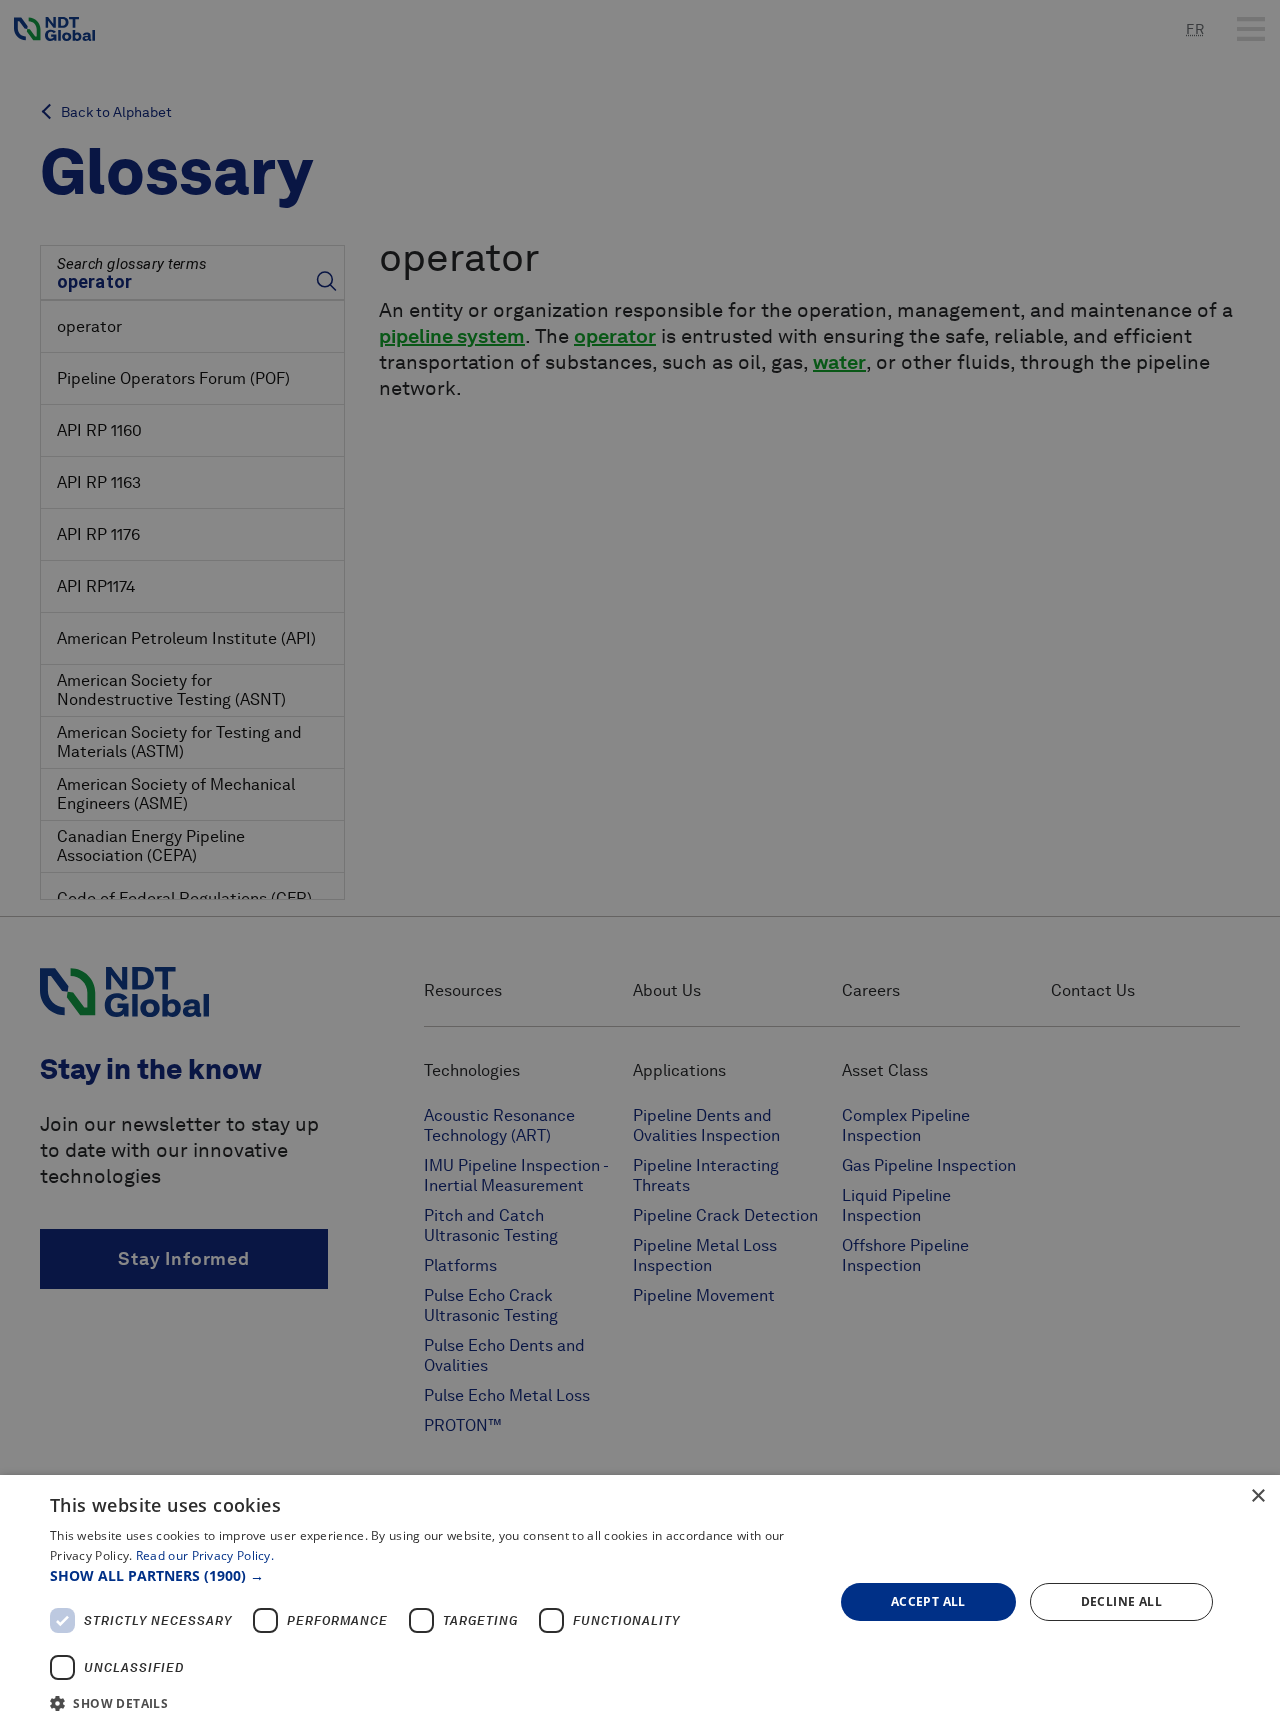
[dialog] (640, 1602)
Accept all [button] (928, 1601)
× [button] (1257, 1496)
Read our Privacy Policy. (205, 1555)
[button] (430, 1575)
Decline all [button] (1121, 1601)
